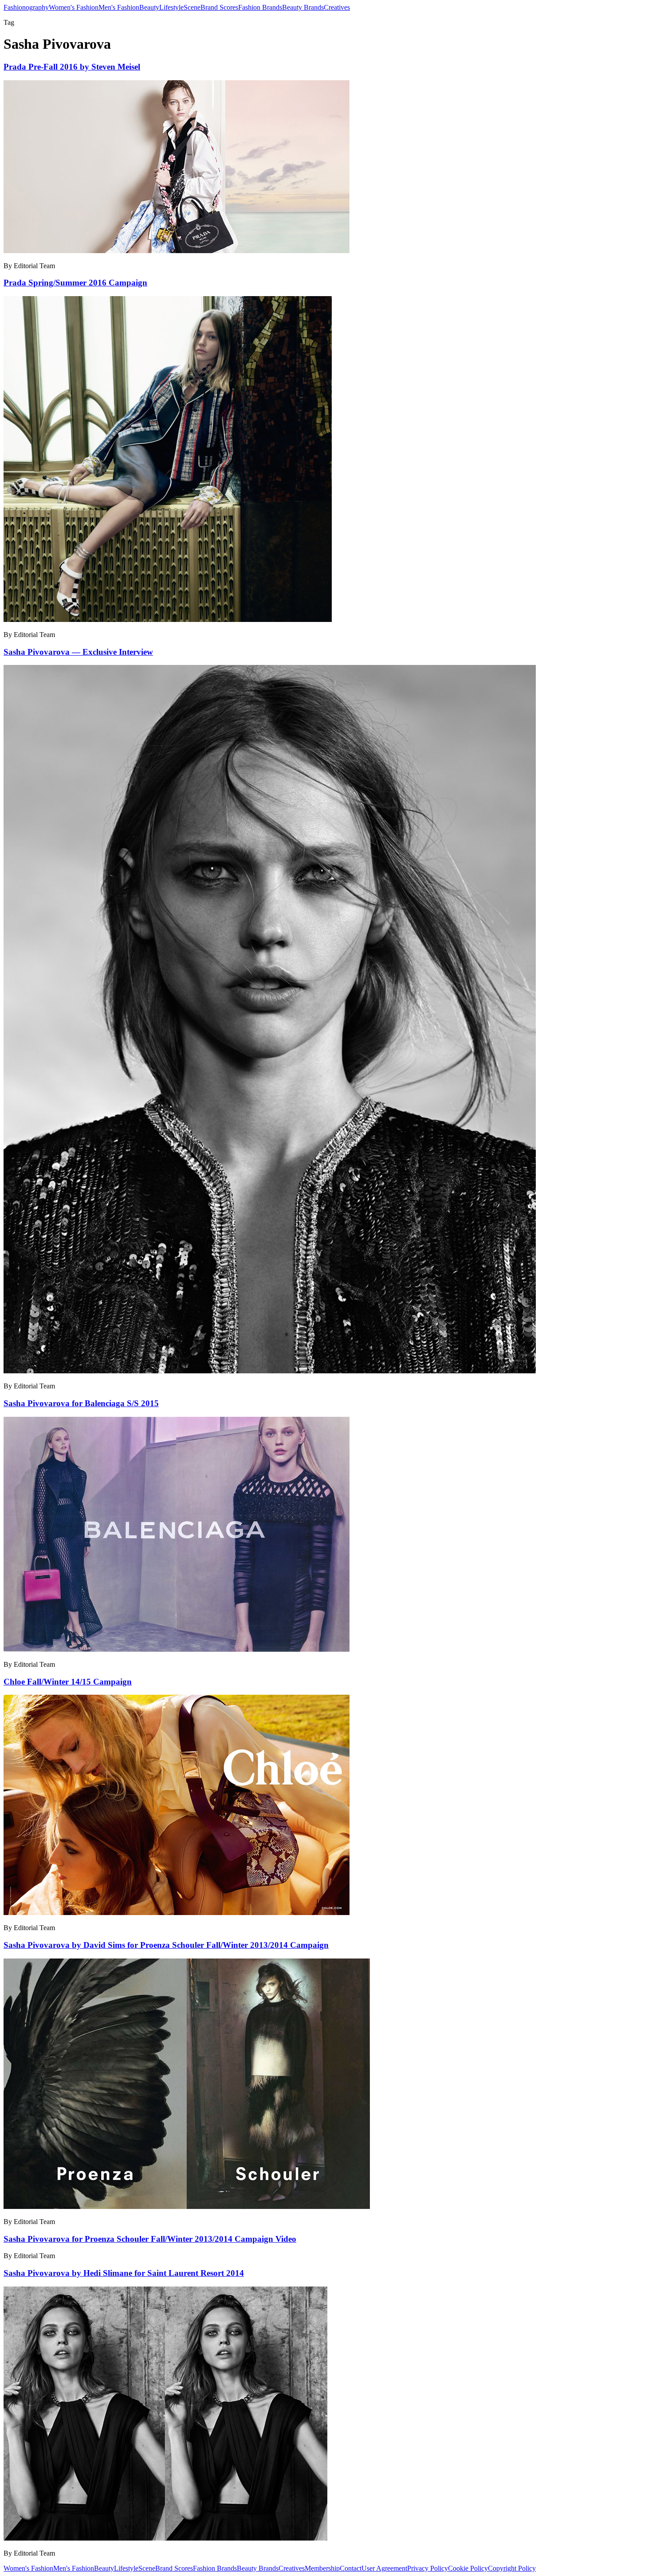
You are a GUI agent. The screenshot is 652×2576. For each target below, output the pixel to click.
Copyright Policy (512, 2568)
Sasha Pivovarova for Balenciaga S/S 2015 (81, 1403)
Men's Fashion (119, 7)
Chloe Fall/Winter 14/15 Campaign (68, 1682)
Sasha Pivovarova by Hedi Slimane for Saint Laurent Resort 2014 (124, 2273)
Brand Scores (219, 7)
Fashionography (26, 7)
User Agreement (384, 2568)
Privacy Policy (428, 2568)
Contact (351, 2568)
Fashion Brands (260, 7)
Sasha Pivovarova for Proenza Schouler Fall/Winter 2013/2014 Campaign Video (150, 2239)
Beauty (149, 7)
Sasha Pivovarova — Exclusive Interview (78, 652)
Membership (322, 2568)
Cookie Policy (468, 2568)
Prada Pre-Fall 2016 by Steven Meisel (72, 67)
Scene (192, 7)
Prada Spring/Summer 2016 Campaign (75, 283)
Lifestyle (171, 7)
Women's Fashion (74, 7)
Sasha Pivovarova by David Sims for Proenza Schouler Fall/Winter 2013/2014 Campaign (166, 1945)
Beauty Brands (303, 7)
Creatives (337, 7)
